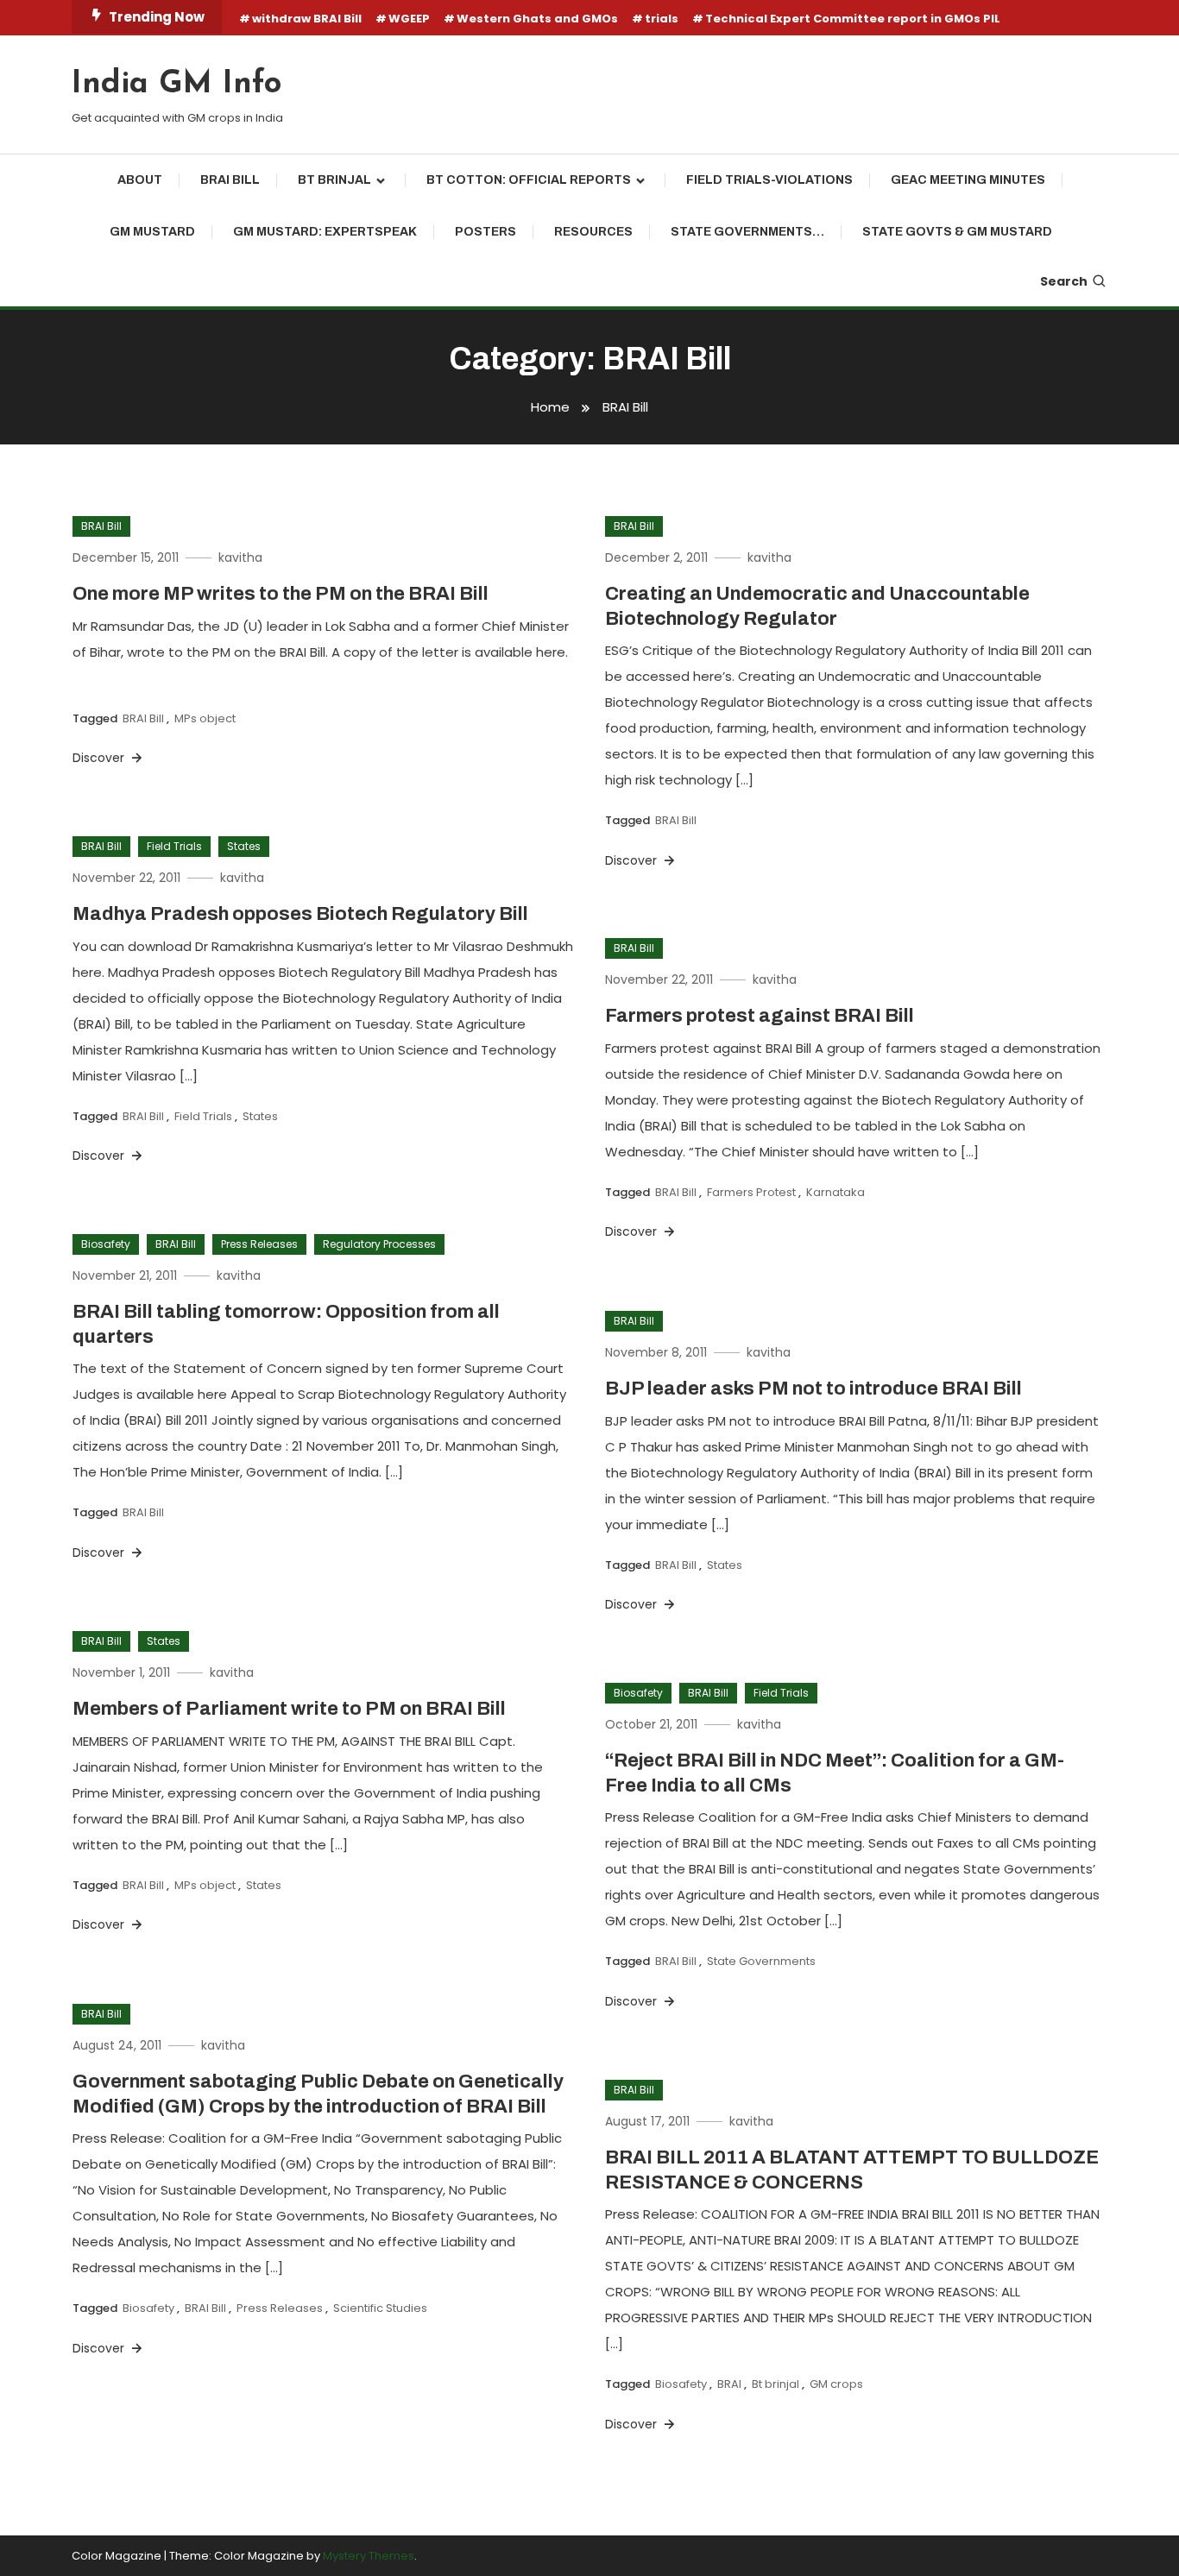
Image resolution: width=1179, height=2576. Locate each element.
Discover (100, 758)
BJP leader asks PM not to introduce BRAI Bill (813, 1389)
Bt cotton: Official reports (529, 180)
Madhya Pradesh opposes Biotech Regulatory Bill (300, 914)
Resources (593, 232)
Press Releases (259, 1244)
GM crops (836, 2384)
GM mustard (152, 232)
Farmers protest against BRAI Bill (760, 1016)
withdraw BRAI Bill (307, 19)
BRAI (729, 2384)
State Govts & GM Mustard (957, 232)
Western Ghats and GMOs (537, 19)
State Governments (761, 1961)
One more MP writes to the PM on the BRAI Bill (281, 594)
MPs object (205, 718)
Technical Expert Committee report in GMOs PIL (853, 19)
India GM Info (177, 85)
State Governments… (747, 232)
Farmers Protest (751, 1192)
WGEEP (409, 19)
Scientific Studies (380, 2308)
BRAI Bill (230, 180)
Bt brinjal (334, 180)
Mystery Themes (369, 2556)
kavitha (240, 557)
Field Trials (174, 846)
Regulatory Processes (379, 1244)
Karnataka (835, 1192)
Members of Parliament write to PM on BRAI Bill (289, 1709)
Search (1064, 281)
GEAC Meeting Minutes (968, 180)
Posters (485, 232)
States (244, 846)
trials (662, 19)
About (140, 180)
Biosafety (106, 1244)
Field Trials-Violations (769, 180)
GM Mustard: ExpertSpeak (325, 232)
